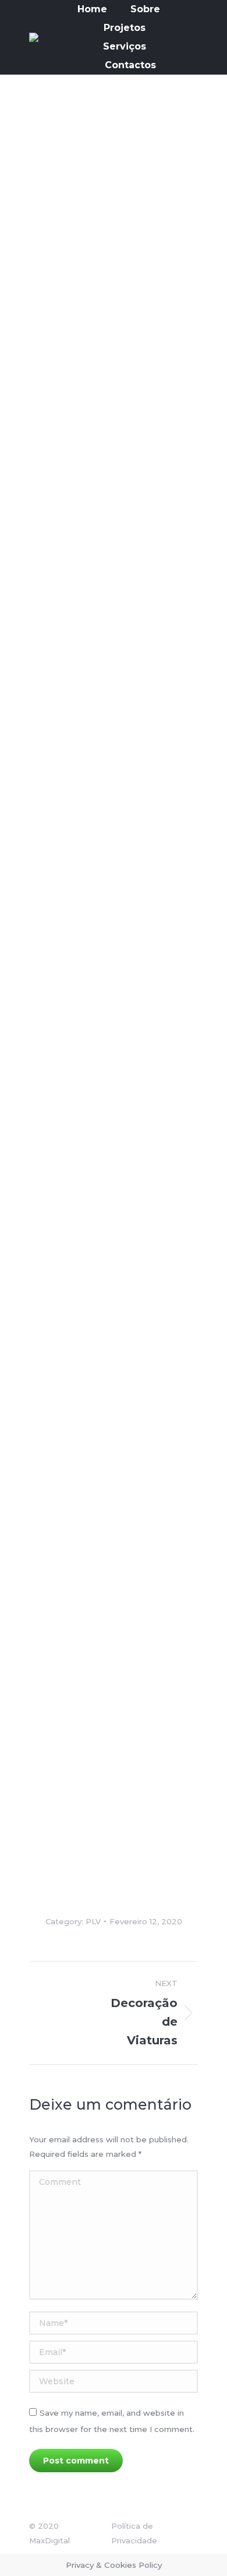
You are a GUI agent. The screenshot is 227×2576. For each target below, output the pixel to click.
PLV (93, 1921)
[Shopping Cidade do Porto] (87, 1296)
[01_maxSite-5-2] (87, 1072)
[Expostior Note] (87, 1822)
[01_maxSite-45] (87, 165)
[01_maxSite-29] (87, 436)
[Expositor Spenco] (87, 1711)
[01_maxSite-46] (87, 1510)
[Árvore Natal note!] (87, 808)
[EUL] (87, 626)
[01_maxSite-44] (87, 263)
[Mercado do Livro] (87, 974)
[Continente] (87, 1179)
